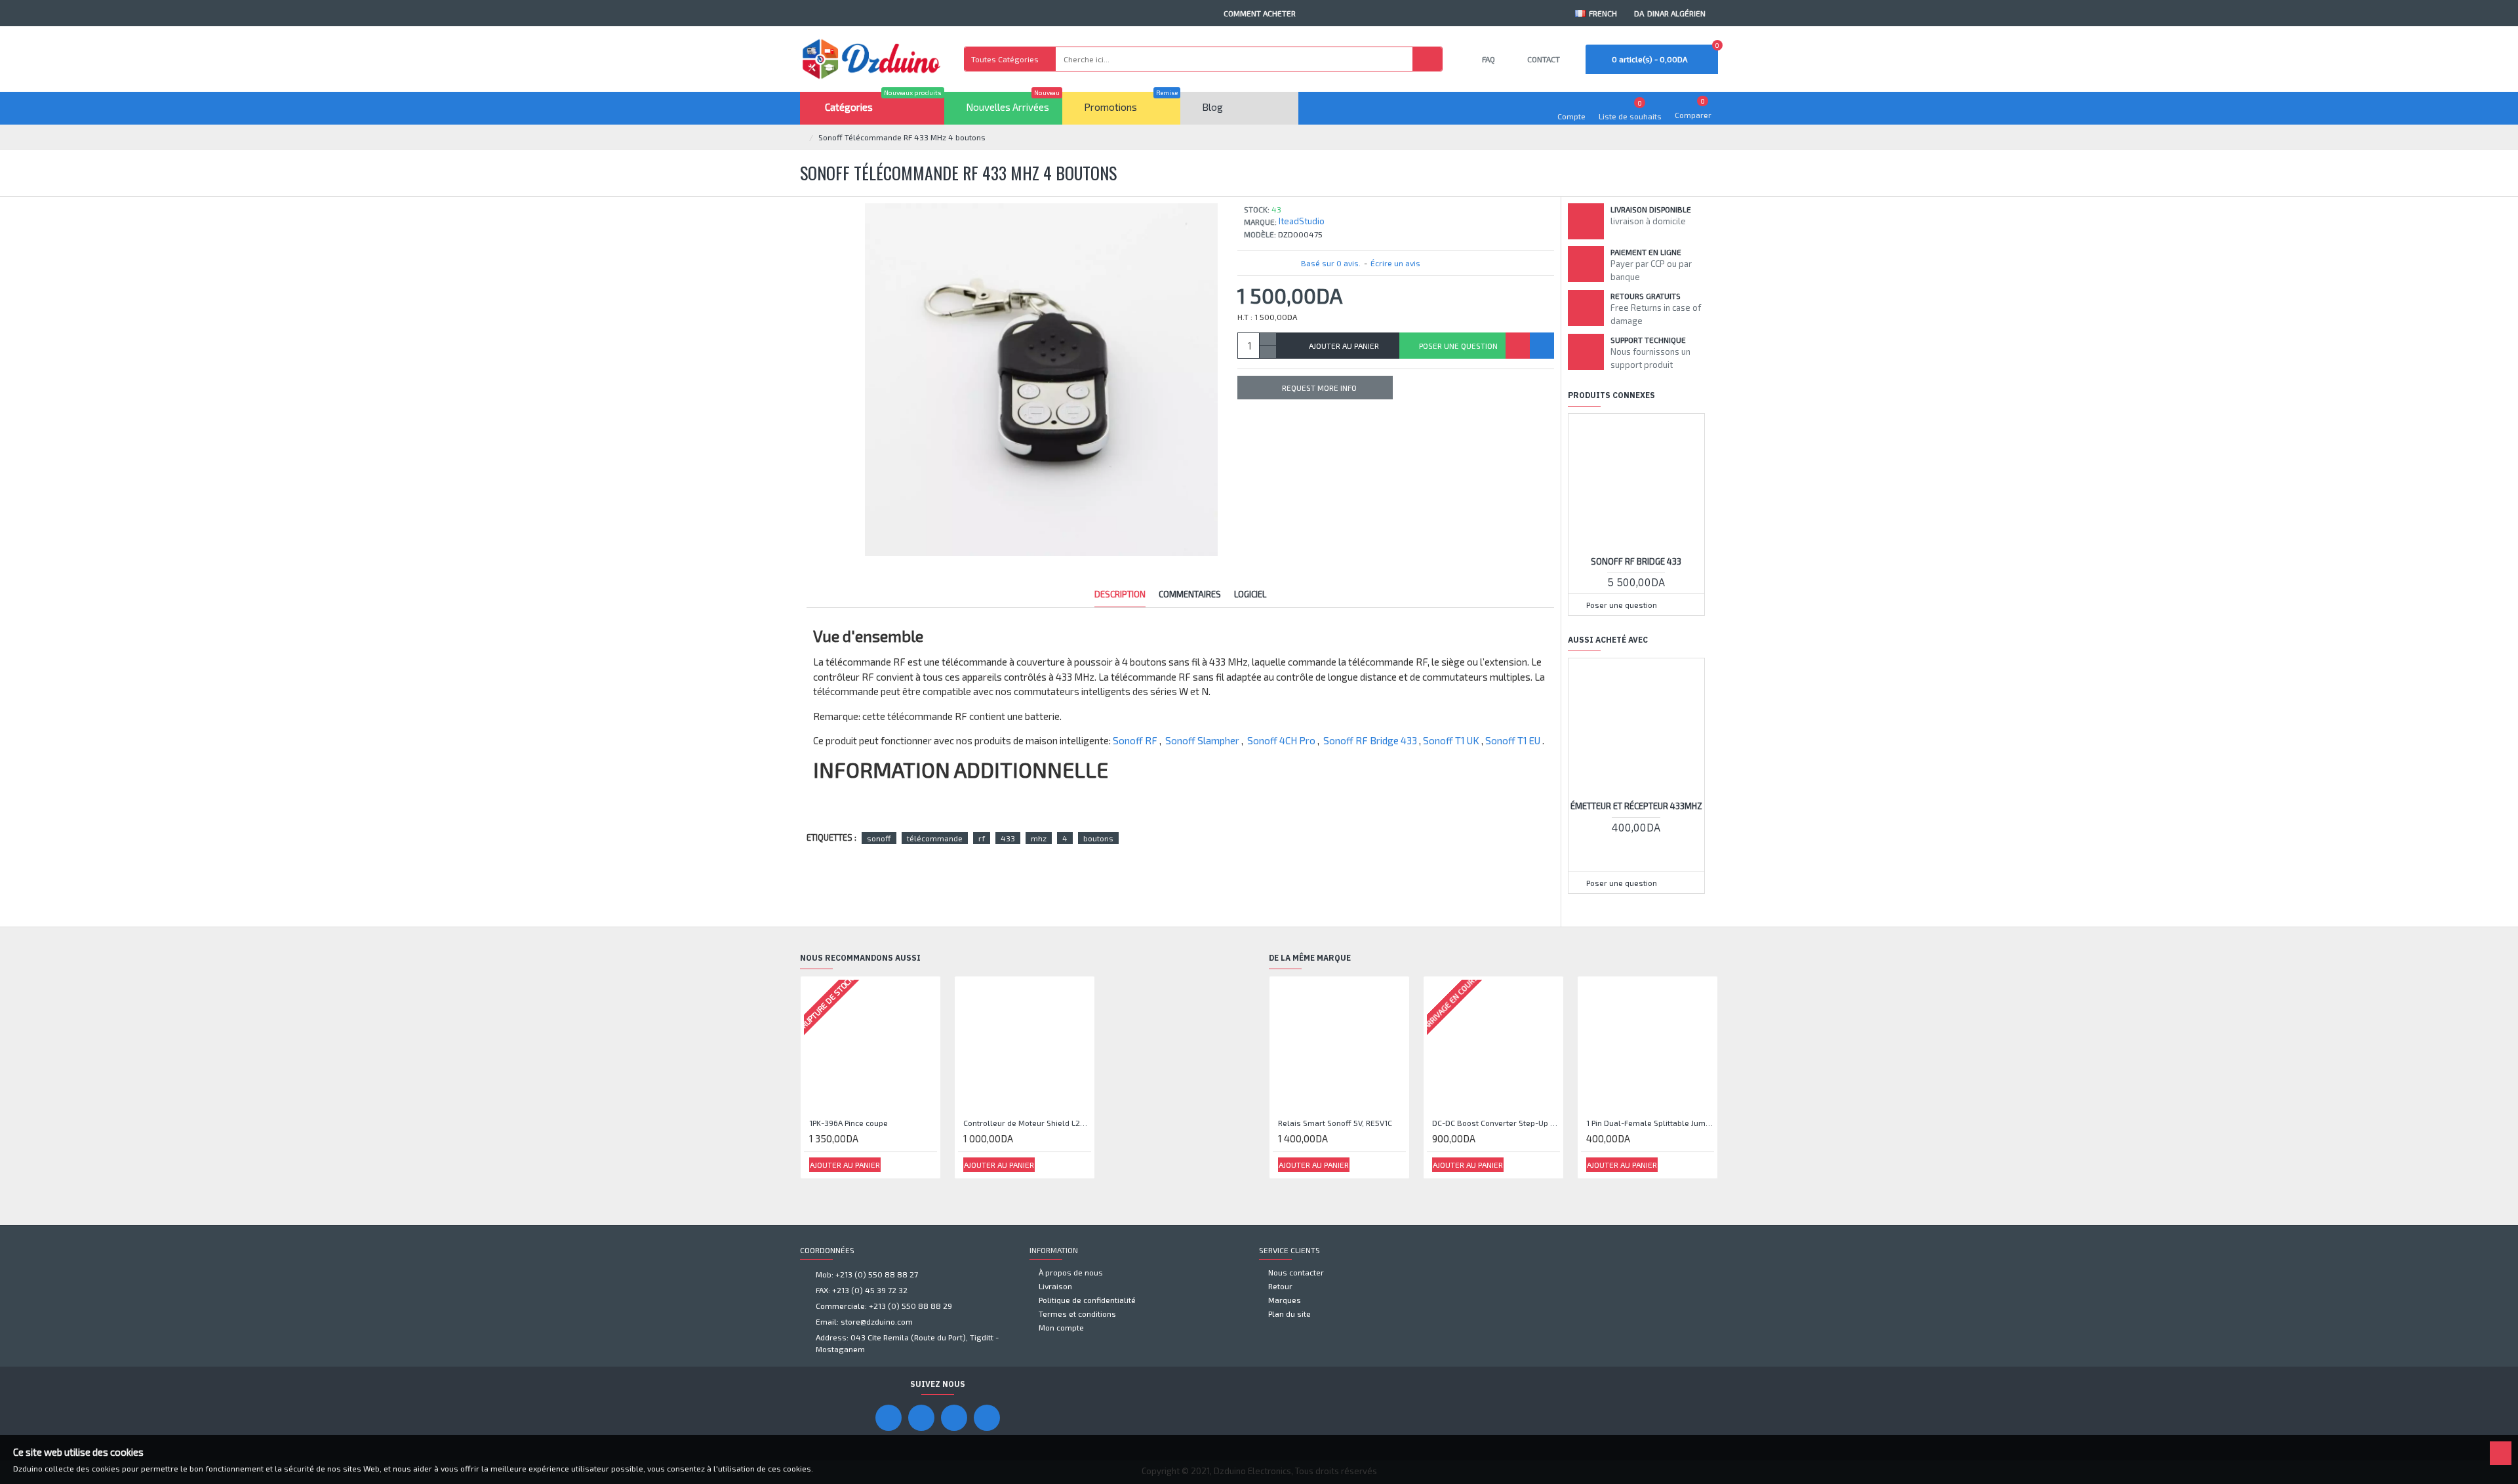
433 (1008, 838)
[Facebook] (889, 1418)
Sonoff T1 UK (1451, 740)
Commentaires (1190, 594)
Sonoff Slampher (1202, 740)
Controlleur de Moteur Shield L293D (1027, 1123)
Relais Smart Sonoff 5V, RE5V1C (1335, 1123)
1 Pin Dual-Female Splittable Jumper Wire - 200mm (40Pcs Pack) (1650, 1123)
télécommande (935, 838)
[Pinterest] (954, 1418)
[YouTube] (921, 1418)
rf (982, 838)
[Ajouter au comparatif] (1542, 346)
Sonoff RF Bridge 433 (1370, 740)
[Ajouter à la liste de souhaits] (1518, 346)
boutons (1098, 838)
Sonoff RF (1135, 740)
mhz (1039, 838)
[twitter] (987, 1418)
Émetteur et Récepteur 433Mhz (1636, 806)
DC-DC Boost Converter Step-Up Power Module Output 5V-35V (1496, 1123)
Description (1120, 594)
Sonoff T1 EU (1513, 740)
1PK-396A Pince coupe (849, 1123)
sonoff (879, 838)
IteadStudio (1302, 221)
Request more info (1319, 388)
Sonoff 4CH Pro (1281, 740)
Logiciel (1250, 594)
